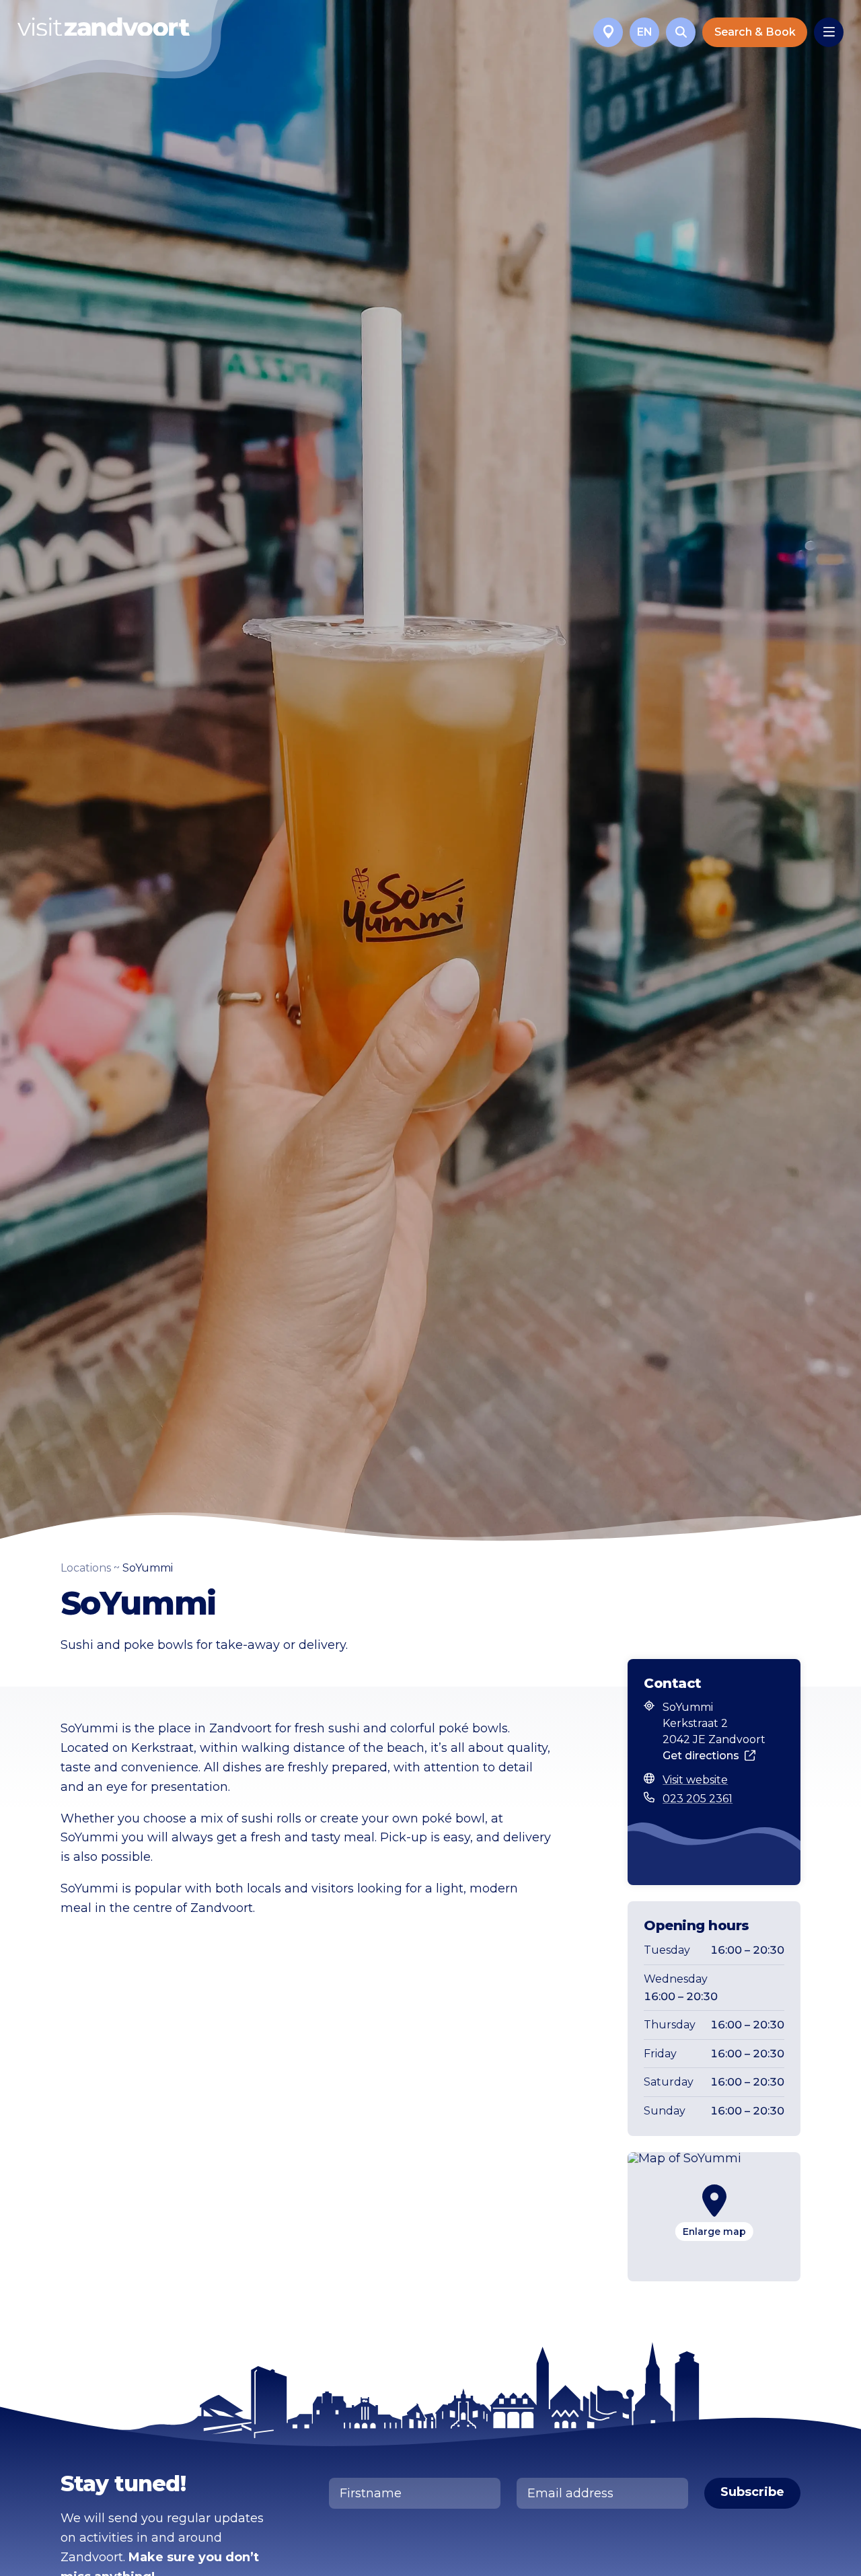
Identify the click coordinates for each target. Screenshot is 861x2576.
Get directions (701, 1756)
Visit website (695, 1780)
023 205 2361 (698, 1799)
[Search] (681, 32)
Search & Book (755, 32)
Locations (86, 1568)
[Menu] (829, 32)
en (645, 32)
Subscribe (752, 2492)
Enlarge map (714, 2232)
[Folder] (608, 32)
